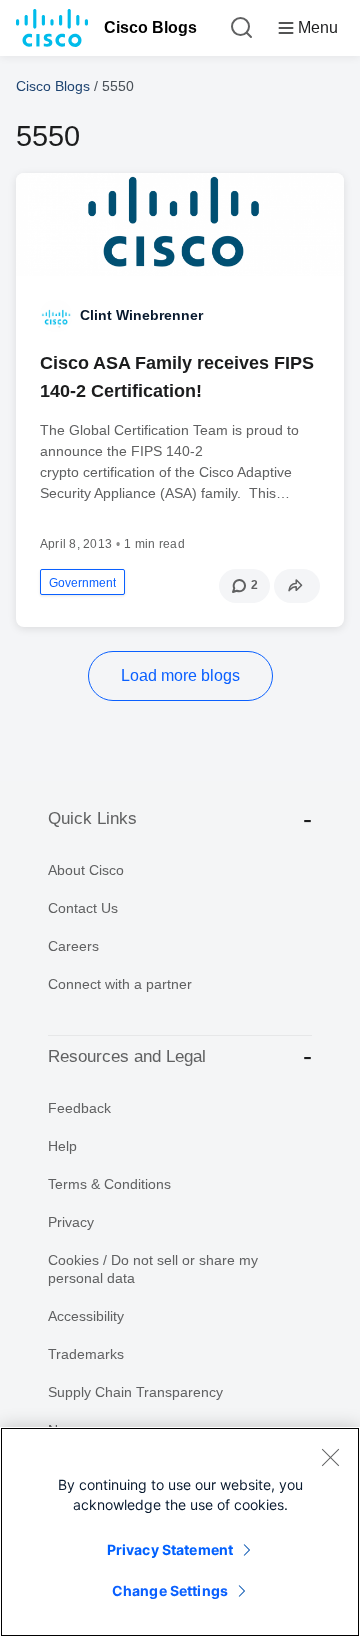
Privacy (71, 1222)
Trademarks (86, 1354)
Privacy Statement (170, 1549)
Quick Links (92, 818)
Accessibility (86, 1316)
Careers (73, 946)
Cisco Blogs (150, 27)
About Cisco (86, 870)
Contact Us (83, 908)
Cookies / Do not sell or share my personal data (153, 1269)
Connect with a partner (120, 984)
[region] (180, 1532)
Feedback (79, 1108)
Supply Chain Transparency (135, 1392)
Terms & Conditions (109, 1184)
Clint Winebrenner (141, 315)
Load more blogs (180, 675)
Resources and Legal (127, 1056)
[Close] (330, 1457)
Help (62, 1146)
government (82, 583)
